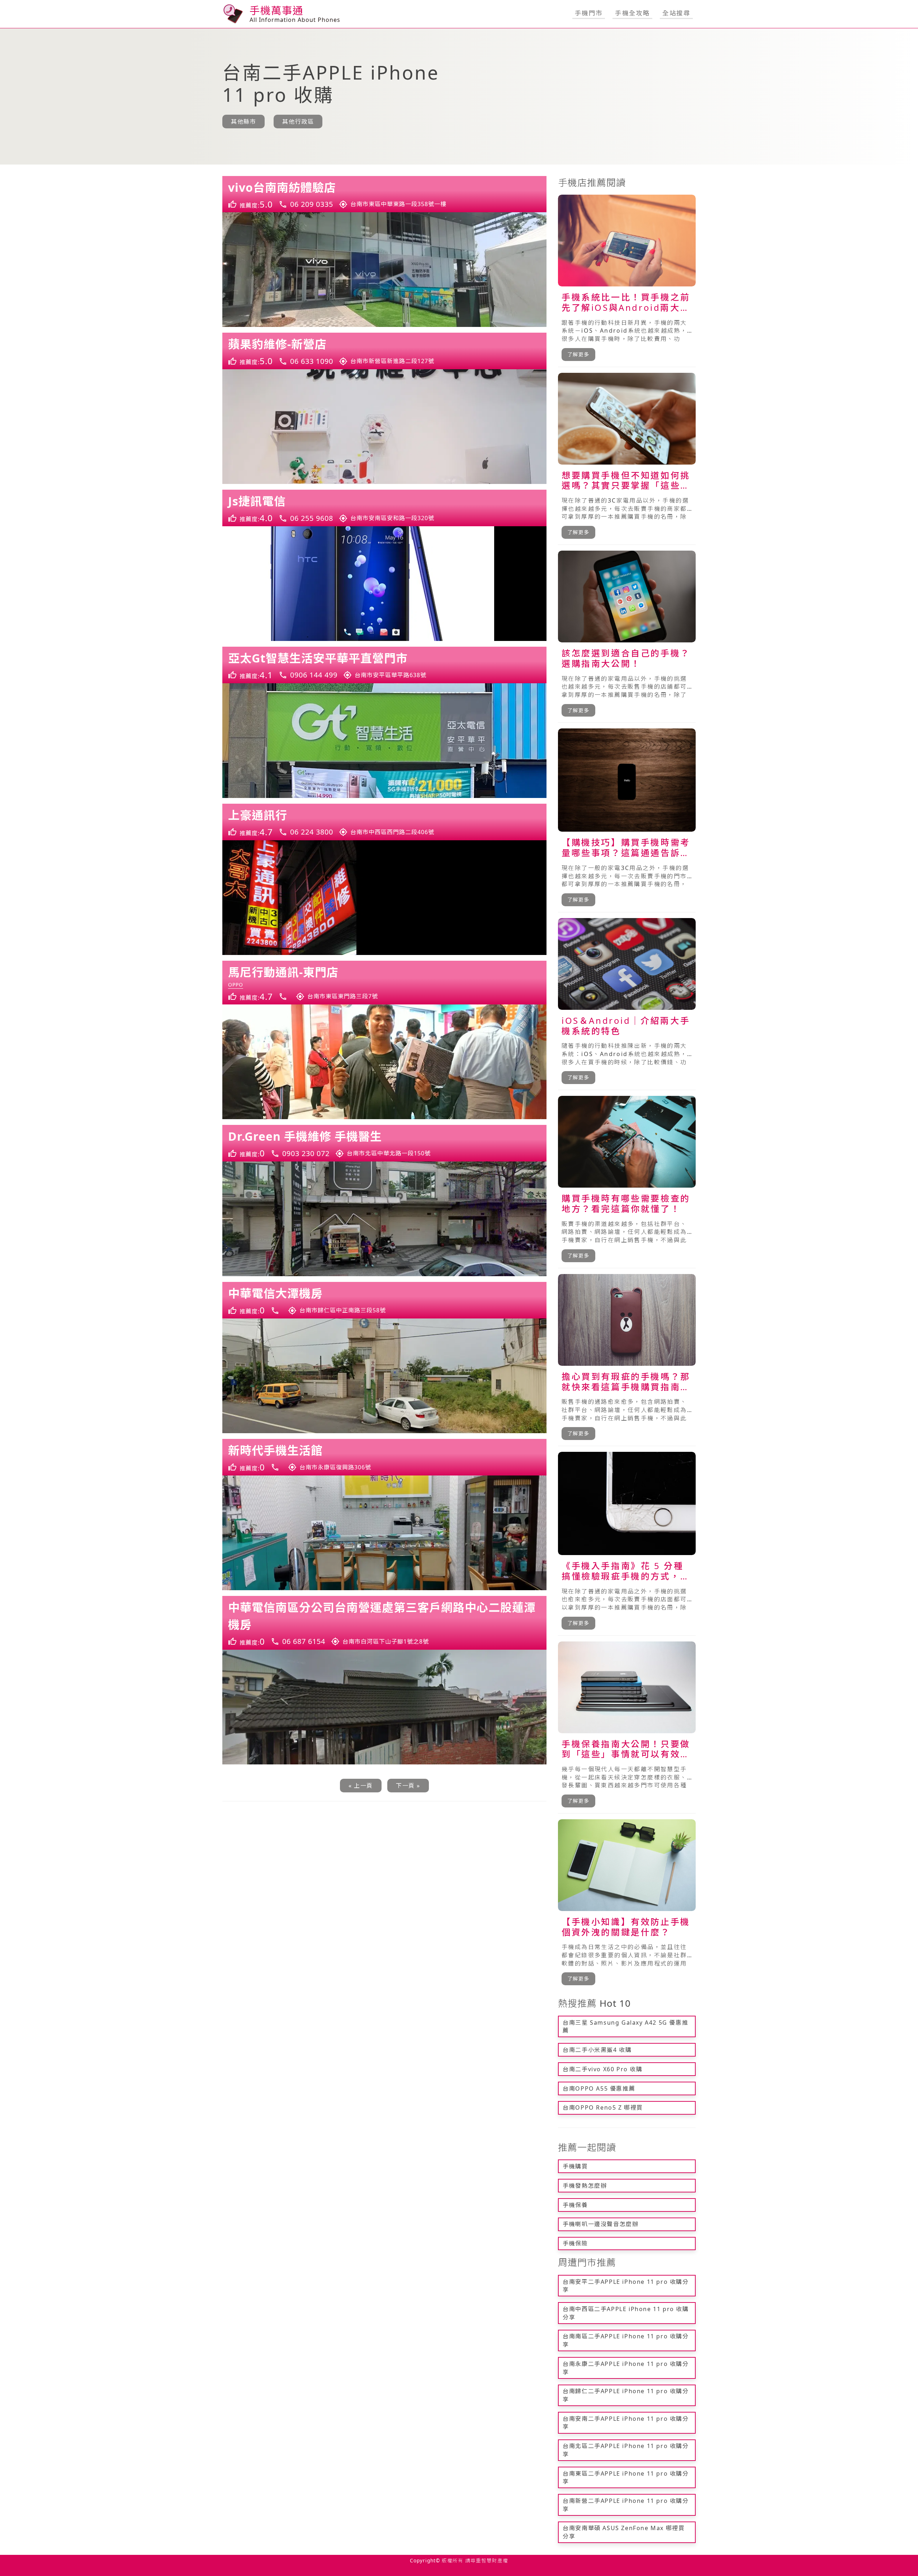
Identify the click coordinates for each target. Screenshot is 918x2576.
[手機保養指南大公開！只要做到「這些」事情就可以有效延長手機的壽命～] (627, 1727)
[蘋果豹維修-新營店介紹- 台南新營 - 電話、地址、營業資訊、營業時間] (384, 351)
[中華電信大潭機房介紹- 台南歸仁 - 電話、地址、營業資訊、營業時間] (384, 1300)
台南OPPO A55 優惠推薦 (599, 2088)
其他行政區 (298, 122)
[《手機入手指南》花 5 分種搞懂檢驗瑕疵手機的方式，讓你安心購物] (627, 1544)
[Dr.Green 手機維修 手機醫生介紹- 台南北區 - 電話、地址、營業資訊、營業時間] (384, 1143)
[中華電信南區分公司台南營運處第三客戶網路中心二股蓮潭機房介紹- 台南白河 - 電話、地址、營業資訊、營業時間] (384, 1623)
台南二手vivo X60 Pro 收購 (602, 2069)
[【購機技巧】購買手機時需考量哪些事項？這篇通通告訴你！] (627, 820)
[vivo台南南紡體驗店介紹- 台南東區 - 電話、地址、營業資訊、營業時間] (384, 194)
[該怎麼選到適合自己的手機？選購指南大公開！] (627, 637)
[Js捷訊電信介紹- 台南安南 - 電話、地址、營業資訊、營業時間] (384, 508)
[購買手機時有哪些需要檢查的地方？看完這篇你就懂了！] (627, 1182)
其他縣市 (243, 122)
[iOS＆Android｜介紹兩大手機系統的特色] (627, 1004)
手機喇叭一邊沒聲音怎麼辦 (600, 2224)
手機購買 (575, 2166)
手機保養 (575, 2205)
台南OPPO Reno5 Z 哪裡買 (603, 2107)
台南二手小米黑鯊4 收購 (597, 2050)
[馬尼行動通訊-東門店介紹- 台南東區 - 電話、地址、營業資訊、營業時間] (384, 983)
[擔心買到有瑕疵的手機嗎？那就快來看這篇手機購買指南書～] (627, 1360)
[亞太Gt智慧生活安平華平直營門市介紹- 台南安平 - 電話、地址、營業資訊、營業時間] (384, 665)
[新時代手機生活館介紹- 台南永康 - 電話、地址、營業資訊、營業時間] (384, 1457)
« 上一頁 (361, 1786)
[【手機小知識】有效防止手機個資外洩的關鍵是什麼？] (627, 1905)
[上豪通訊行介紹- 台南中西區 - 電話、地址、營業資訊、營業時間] (384, 822)
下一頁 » (408, 1786)
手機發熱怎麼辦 (585, 2186)
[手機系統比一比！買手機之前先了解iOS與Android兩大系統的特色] (627, 281)
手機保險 (575, 2243)
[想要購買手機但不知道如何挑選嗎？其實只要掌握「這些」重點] (627, 459)
